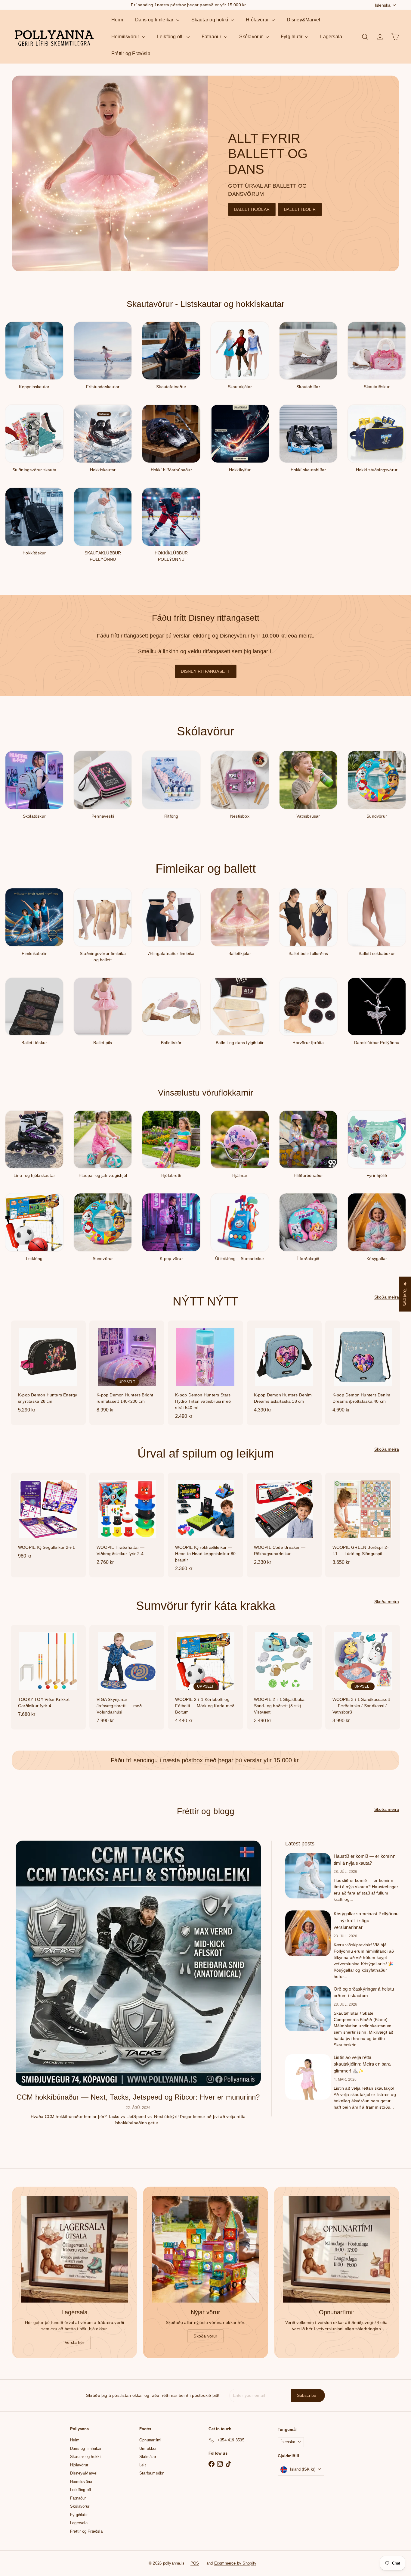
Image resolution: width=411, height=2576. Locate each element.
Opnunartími (150, 2440)
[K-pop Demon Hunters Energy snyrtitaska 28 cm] (48, 1370)
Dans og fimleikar (155, 20)
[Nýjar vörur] (205, 2249)
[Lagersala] (74, 2249)
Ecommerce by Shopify (235, 2563)
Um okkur (148, 2448)
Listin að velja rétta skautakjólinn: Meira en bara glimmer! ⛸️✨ (362, 2064)
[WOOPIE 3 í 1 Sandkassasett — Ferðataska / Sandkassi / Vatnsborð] (363, 1677)
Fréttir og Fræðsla (131, 53)
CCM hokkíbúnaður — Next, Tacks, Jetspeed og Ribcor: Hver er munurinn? (138, 2097)
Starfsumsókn (152, 2473)
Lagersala (331, 37)
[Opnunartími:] (337, 2249)
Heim (117, 20)
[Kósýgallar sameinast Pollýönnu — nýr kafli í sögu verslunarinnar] (308, 1933)
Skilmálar (148, 2457)
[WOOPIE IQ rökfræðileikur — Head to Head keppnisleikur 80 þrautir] (205, 1525)
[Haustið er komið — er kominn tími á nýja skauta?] (308, 1876)
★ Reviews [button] (405, 1294)
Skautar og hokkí (210, 20)
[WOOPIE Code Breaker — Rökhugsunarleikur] (284, 1522)
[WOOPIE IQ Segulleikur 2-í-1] (48, 1519)
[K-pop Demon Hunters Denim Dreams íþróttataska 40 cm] (363, 1370)
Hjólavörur (258, 20)
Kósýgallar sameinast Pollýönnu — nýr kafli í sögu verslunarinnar (366, 1920)
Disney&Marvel (304, 20)
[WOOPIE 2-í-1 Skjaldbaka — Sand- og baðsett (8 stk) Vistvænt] (284, 1677)
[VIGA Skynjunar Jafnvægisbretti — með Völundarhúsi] (127, 1677)
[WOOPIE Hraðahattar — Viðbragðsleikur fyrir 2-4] (127, 1522)
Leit (143, 2465)
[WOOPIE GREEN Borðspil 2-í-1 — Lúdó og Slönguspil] (363, 1522)
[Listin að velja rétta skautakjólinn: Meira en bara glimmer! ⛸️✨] (308, 2077)
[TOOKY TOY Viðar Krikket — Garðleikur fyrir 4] (48, 1674)
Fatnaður (212, 37)
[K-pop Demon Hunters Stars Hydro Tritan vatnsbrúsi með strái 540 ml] (205, 1373)
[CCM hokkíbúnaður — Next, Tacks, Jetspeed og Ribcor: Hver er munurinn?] (138, 1963)
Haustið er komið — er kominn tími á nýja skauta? (365, 1860)
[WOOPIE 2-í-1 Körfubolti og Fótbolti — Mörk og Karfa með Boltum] (205, 1677)
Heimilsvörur (126, 37)
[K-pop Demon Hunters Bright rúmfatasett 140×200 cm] (127, 1370)
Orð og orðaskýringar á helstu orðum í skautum (364, 1992)
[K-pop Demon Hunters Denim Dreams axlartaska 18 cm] (284, 1370)
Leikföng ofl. (171, 37)
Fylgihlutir (292, 37)
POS (195, 2563)
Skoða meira (387, 1297)
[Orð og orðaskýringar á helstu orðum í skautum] (308, 2008)
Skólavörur (252, 37)
